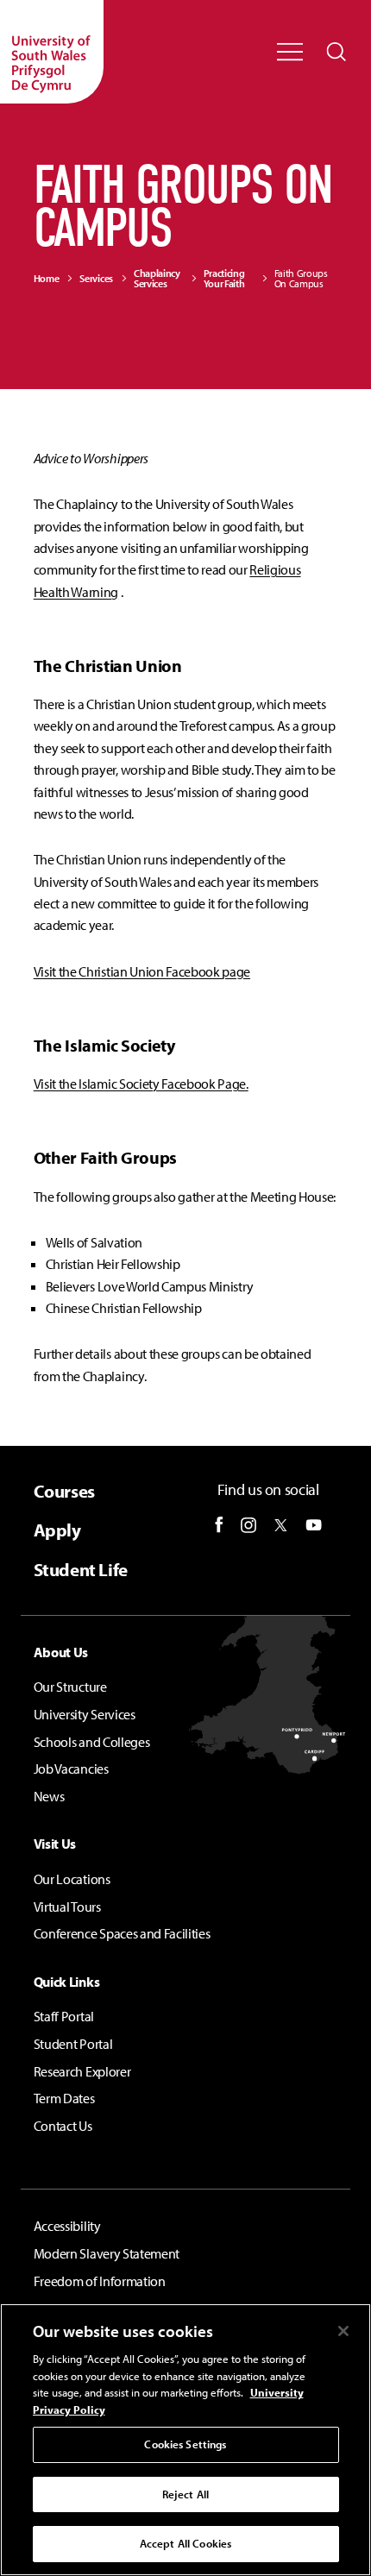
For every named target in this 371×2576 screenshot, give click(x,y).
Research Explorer (82, 2071)
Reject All (185, 2494)
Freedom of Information (100, 2281)
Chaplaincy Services (157, 279)
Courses (64, 1491)
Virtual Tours (67, 1907)
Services (96, 279)
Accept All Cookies (185, 2543)
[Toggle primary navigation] (290, 52)
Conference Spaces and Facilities (122, 1933)
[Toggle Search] (336, 52)
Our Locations (72, 1879)
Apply (57, 1530)
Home (47, 279)
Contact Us (63, 2126)
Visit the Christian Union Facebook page (142, 971)
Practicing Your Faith (224, 279)
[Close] (343, 2331)
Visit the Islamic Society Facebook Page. (141, 1084)
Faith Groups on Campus (301, 279)
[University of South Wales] (52, 52)
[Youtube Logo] (314, 1525)
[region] (185, 2440)
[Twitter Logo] (281, 1525)
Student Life (81, 1570)
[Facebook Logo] (219, 1525)
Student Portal (73, 2044)
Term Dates (64, 2098)
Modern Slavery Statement (107, 2253)
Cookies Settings (185, 2444)
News (49, 1796)
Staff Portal (64, 2016)
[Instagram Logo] (248, 1525)
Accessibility (67, 2226)
